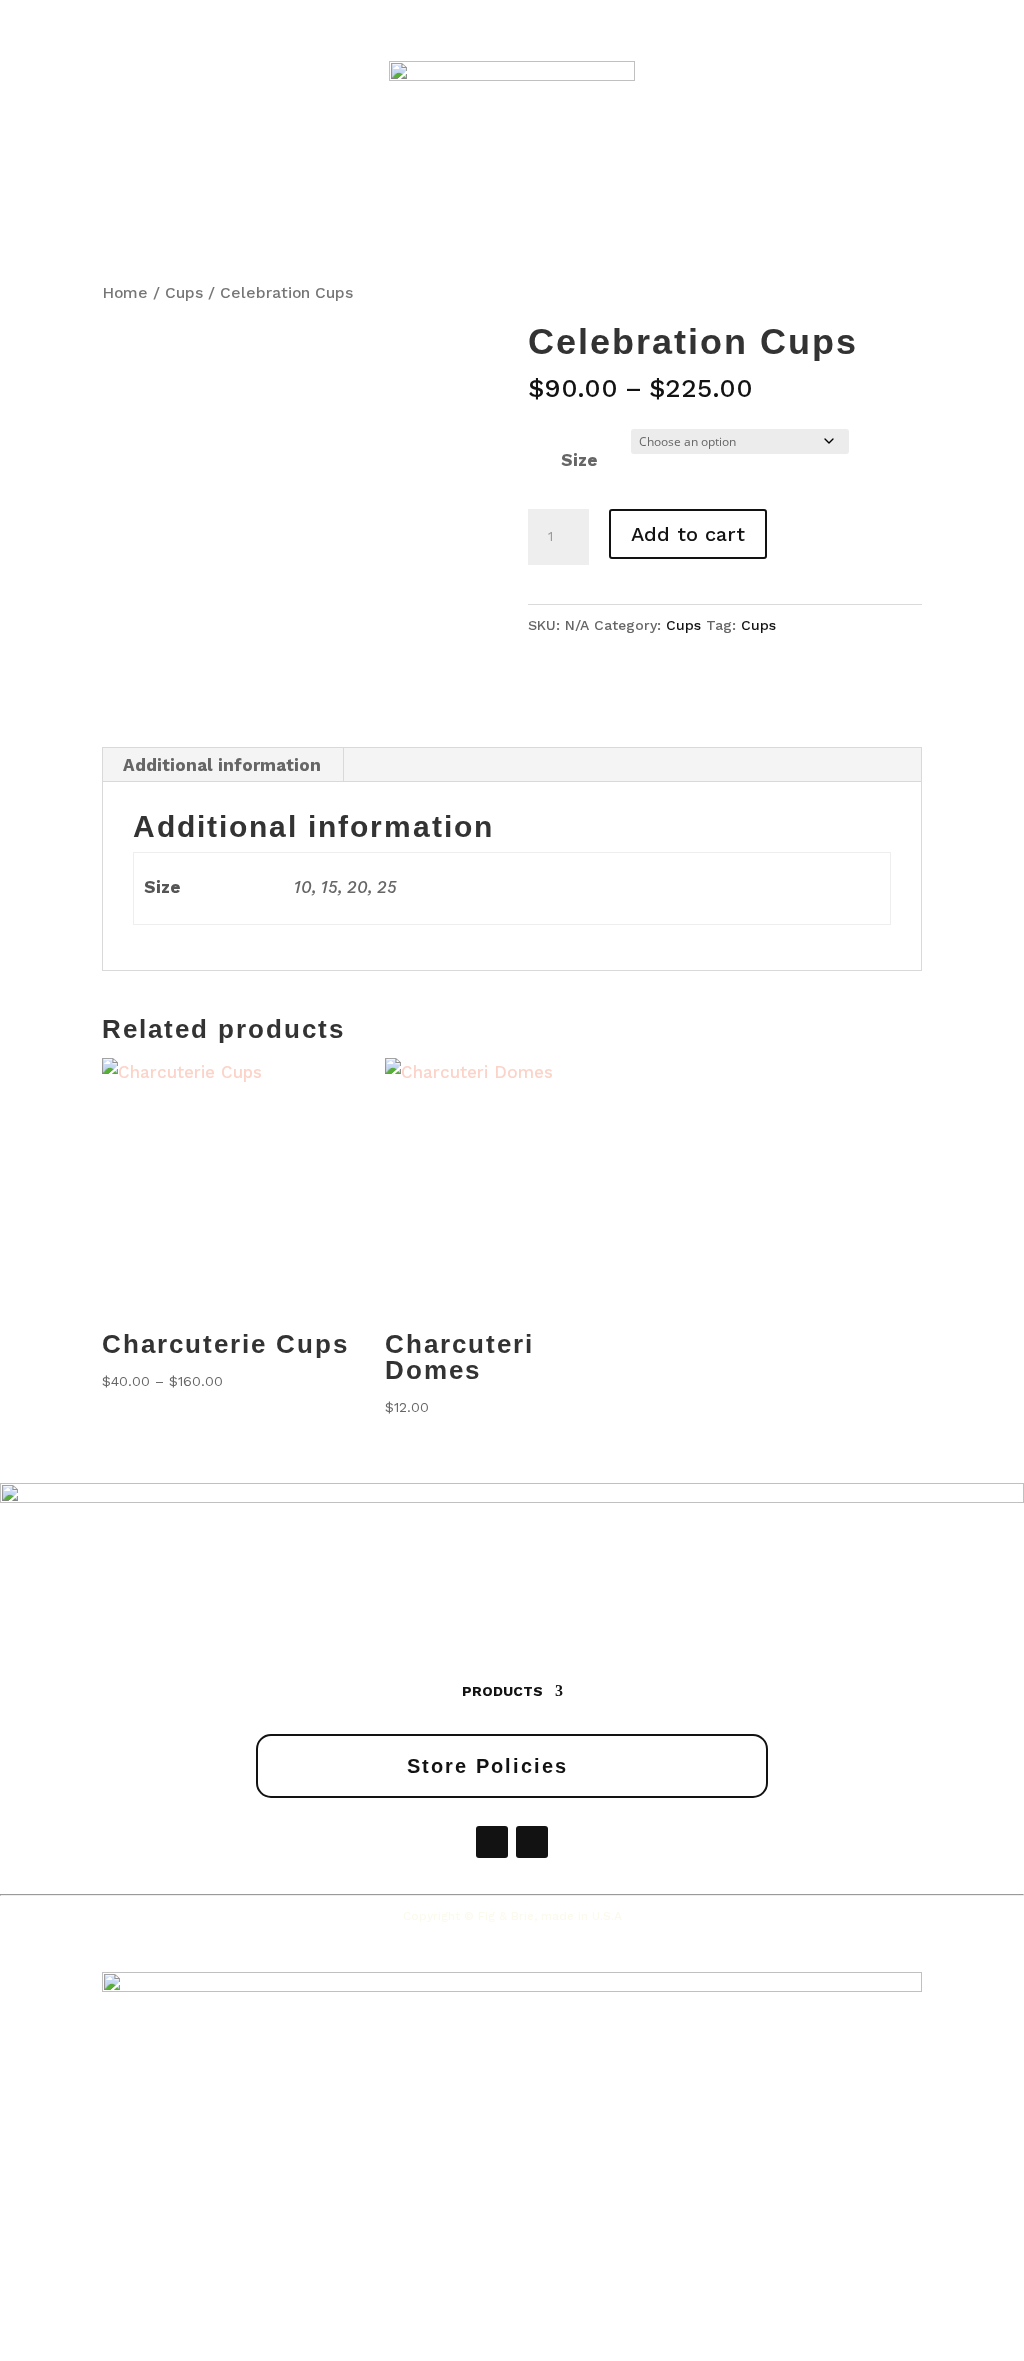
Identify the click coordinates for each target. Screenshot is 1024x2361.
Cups (184, 292)
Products (502, 1691)
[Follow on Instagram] (532, 1842)
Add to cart (688, 534)
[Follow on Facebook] (492, 1842)
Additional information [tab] (222, 765)
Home (125, 292)
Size (579, 460)
